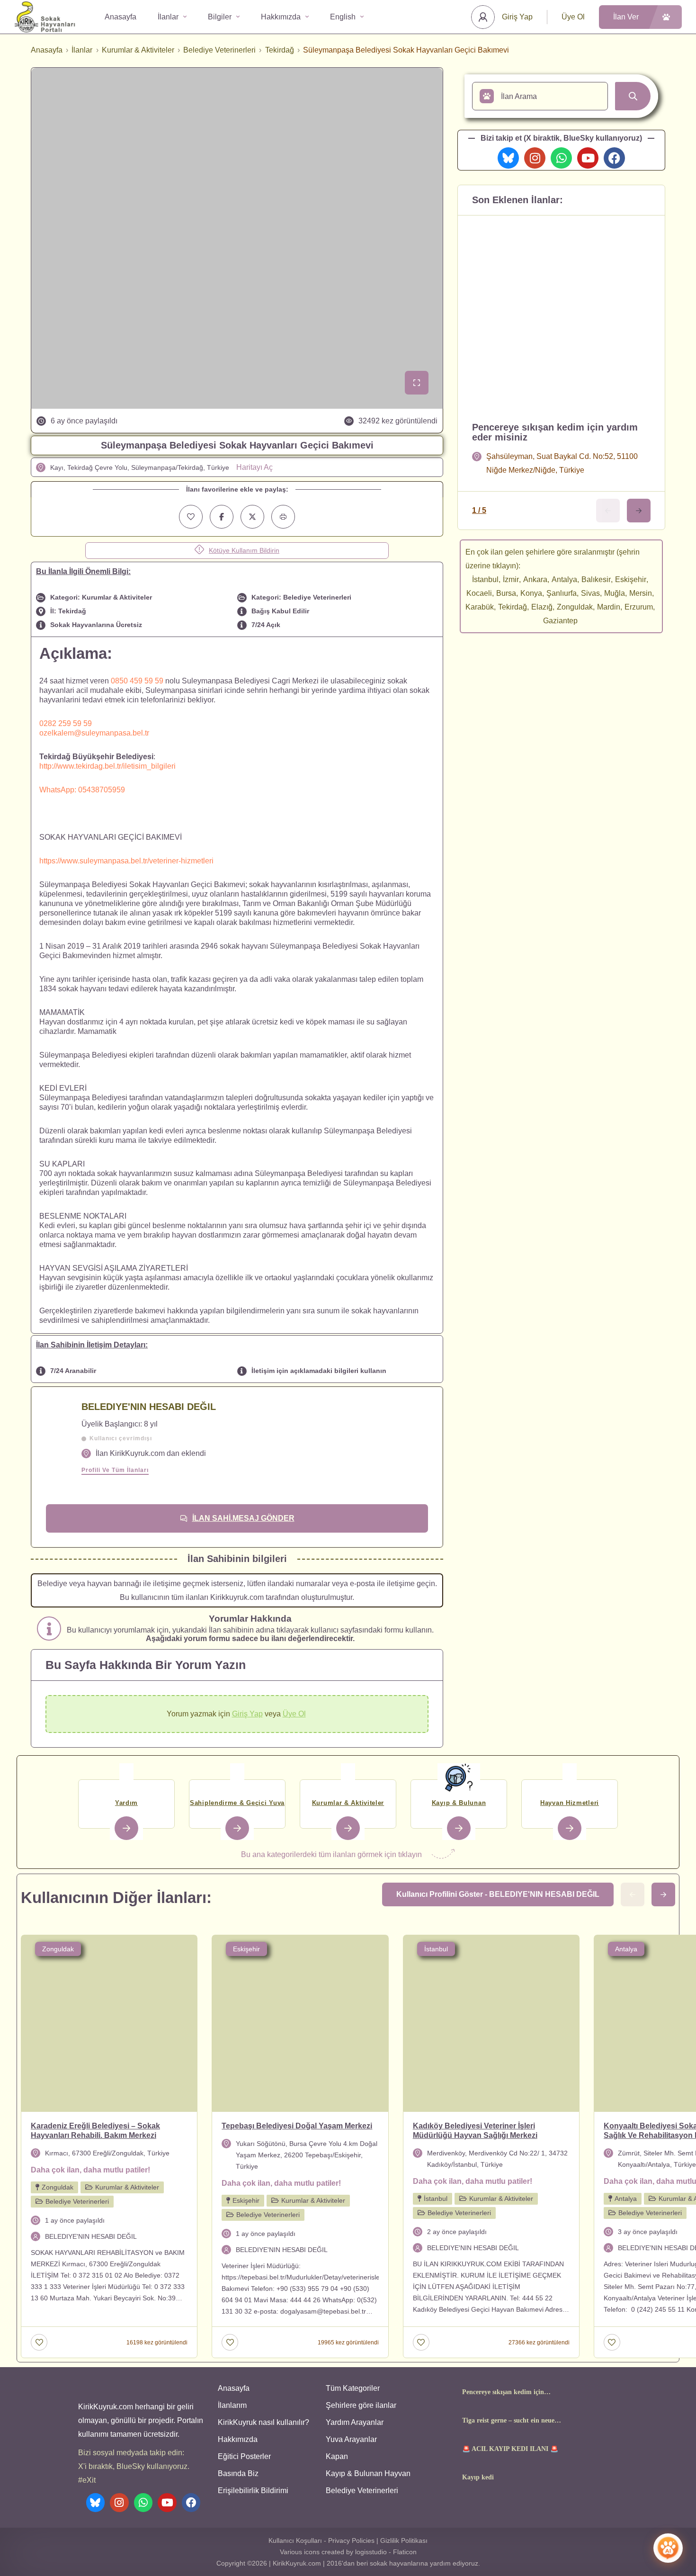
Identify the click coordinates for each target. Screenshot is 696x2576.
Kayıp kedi (478, 2477)
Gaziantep (560, 621)
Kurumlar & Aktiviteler (138, 50)
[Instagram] (535, 158)
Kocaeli (479, 593)
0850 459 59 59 (137, 681)
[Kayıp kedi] (444, 2477)
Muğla (615, 593)
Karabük (480, 607)
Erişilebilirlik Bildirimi (253, 2491)
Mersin (641, 593)
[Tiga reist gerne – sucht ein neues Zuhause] (444, 2420)
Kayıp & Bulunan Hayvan (368, 2473)
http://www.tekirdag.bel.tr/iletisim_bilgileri (107, 766)
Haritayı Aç (254, 467)
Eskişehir (631, 579)
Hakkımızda (281, 17)
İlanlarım (232, 2405)
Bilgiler (220, 17)
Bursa (506, 593)
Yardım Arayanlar (355, 2422)
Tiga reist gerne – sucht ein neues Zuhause (509, 2421)
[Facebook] (614, 158)
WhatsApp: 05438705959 (82, 790)
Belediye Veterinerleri (219, 50)
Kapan (337, 2456)
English (343, 17)
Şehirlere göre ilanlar (361, 2405)
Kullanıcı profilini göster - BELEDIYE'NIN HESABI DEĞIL (498, 1894)
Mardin (609, 607)
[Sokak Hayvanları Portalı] (45, 17)
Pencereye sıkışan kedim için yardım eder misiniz (555, 432)
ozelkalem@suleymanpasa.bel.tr (94, 733)
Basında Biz (238, 2473)
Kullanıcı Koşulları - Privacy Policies (321, 2540)
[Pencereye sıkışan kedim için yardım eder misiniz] (444, 2392)
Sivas (590, 593)
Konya (531, 593)
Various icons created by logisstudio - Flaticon (348, 2552)
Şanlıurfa (562, 593)
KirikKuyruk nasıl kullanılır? (263, 2422)
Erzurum (639, 607)
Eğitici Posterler (244, 2456)
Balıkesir (596, 579)
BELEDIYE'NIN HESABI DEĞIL (149, 1407)
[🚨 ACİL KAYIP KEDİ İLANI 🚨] (444, 2449)
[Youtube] (588, 158)
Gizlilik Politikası (404, 2540)
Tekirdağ (280, 50)
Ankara (535, 579)
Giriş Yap (517, 17)
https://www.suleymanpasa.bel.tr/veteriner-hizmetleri (126, 861)
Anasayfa (120, 17)
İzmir (511, 579)
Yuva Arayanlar (351, 2439)
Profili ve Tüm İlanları (115, 1470)
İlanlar (168, 17)
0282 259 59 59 (66, 723)
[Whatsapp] (561, 158)
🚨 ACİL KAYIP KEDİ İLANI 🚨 (510, 2449)
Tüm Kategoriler (353, 2388)
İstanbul (485, 579)
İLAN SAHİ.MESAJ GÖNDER (243, 1518)
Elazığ (542, 607)
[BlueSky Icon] (508, 158)
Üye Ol (573, 17)
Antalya (564, 579)
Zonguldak (575, 607)
